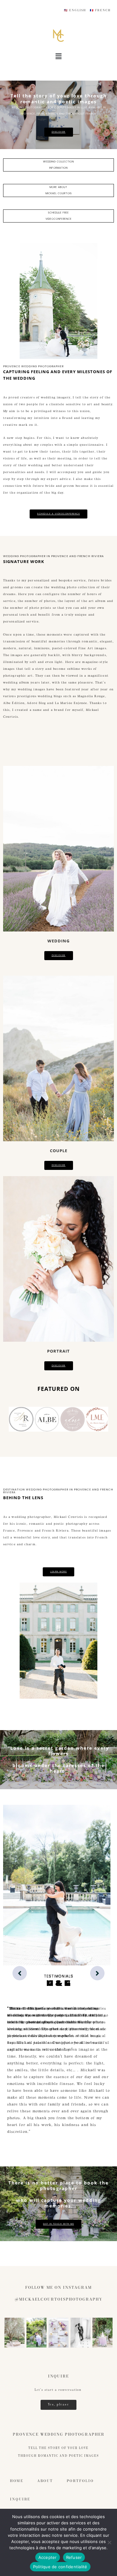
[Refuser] (109, 2542)
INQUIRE (20, 2499)
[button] (58, 56)
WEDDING (58, 941)
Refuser (74, 2557)
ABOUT (45, 2481)
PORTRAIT (58, 1351)
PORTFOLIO (80, 2481)
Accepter (48, 2557)
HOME (17, 2481)
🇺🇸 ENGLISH (75, 10)
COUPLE (59, 1151)
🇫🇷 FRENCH (100, 10)
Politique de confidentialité (60, 2567)
